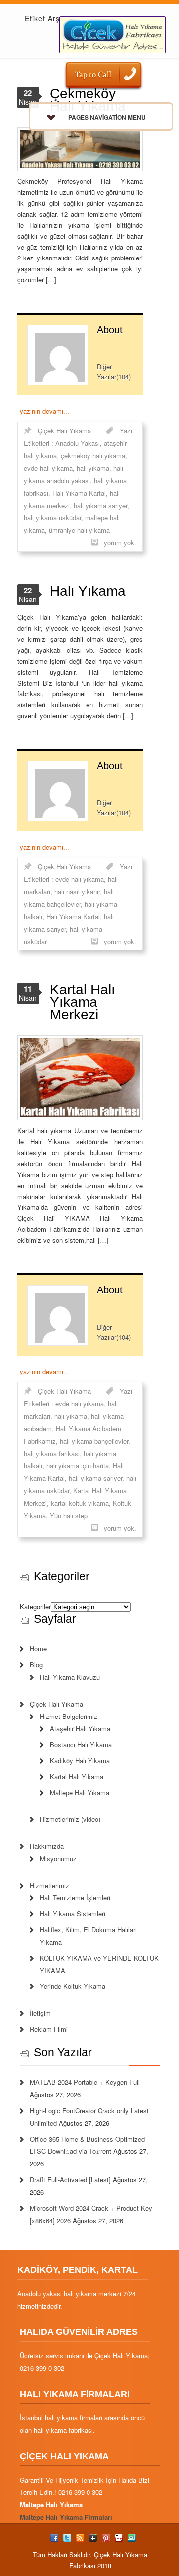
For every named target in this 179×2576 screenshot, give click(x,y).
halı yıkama (93, 468)
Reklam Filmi (49, 2029)
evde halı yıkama (48, 468)
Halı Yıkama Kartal (79, 493)
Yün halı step (69, 1515)
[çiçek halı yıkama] (112, 34)
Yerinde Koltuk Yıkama (73, 1986)
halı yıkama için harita (78, 1466)
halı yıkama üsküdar (52, 518)
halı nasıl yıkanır (77, 892)
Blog (36, 1665)
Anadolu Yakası (78, 443)
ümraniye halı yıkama (79, 530)
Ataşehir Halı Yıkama (80, 1729)
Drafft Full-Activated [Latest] (70, 2180)
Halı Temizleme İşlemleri (75, 1898)
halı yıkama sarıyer (100, 505)
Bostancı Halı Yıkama (81, 1745)
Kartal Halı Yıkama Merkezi (83, 1002)
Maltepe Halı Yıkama (80, 1792)
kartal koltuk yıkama (80, 1503)
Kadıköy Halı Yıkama (80, 1760)
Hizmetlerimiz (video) (70, 1819)
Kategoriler (35, 1606)
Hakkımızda (47, 1846)
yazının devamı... (45, 411)
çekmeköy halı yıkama (93, 456)
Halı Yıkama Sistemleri (73, 1914)
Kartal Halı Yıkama (77, 1776)
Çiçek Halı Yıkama (64, 431)
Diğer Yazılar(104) (114, 372)
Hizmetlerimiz (49, 1885)
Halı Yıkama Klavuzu (70, 1677)
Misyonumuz (58, 1858)
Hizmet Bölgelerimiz (69, 1716)
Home (38, 1649)
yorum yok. (120, 543)
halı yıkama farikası (52, 1453)
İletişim (40, 2013)
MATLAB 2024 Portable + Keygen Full (85, 2082)
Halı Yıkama (88, 591)
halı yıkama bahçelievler (94, 1441)
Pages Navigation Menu (107, 117)
